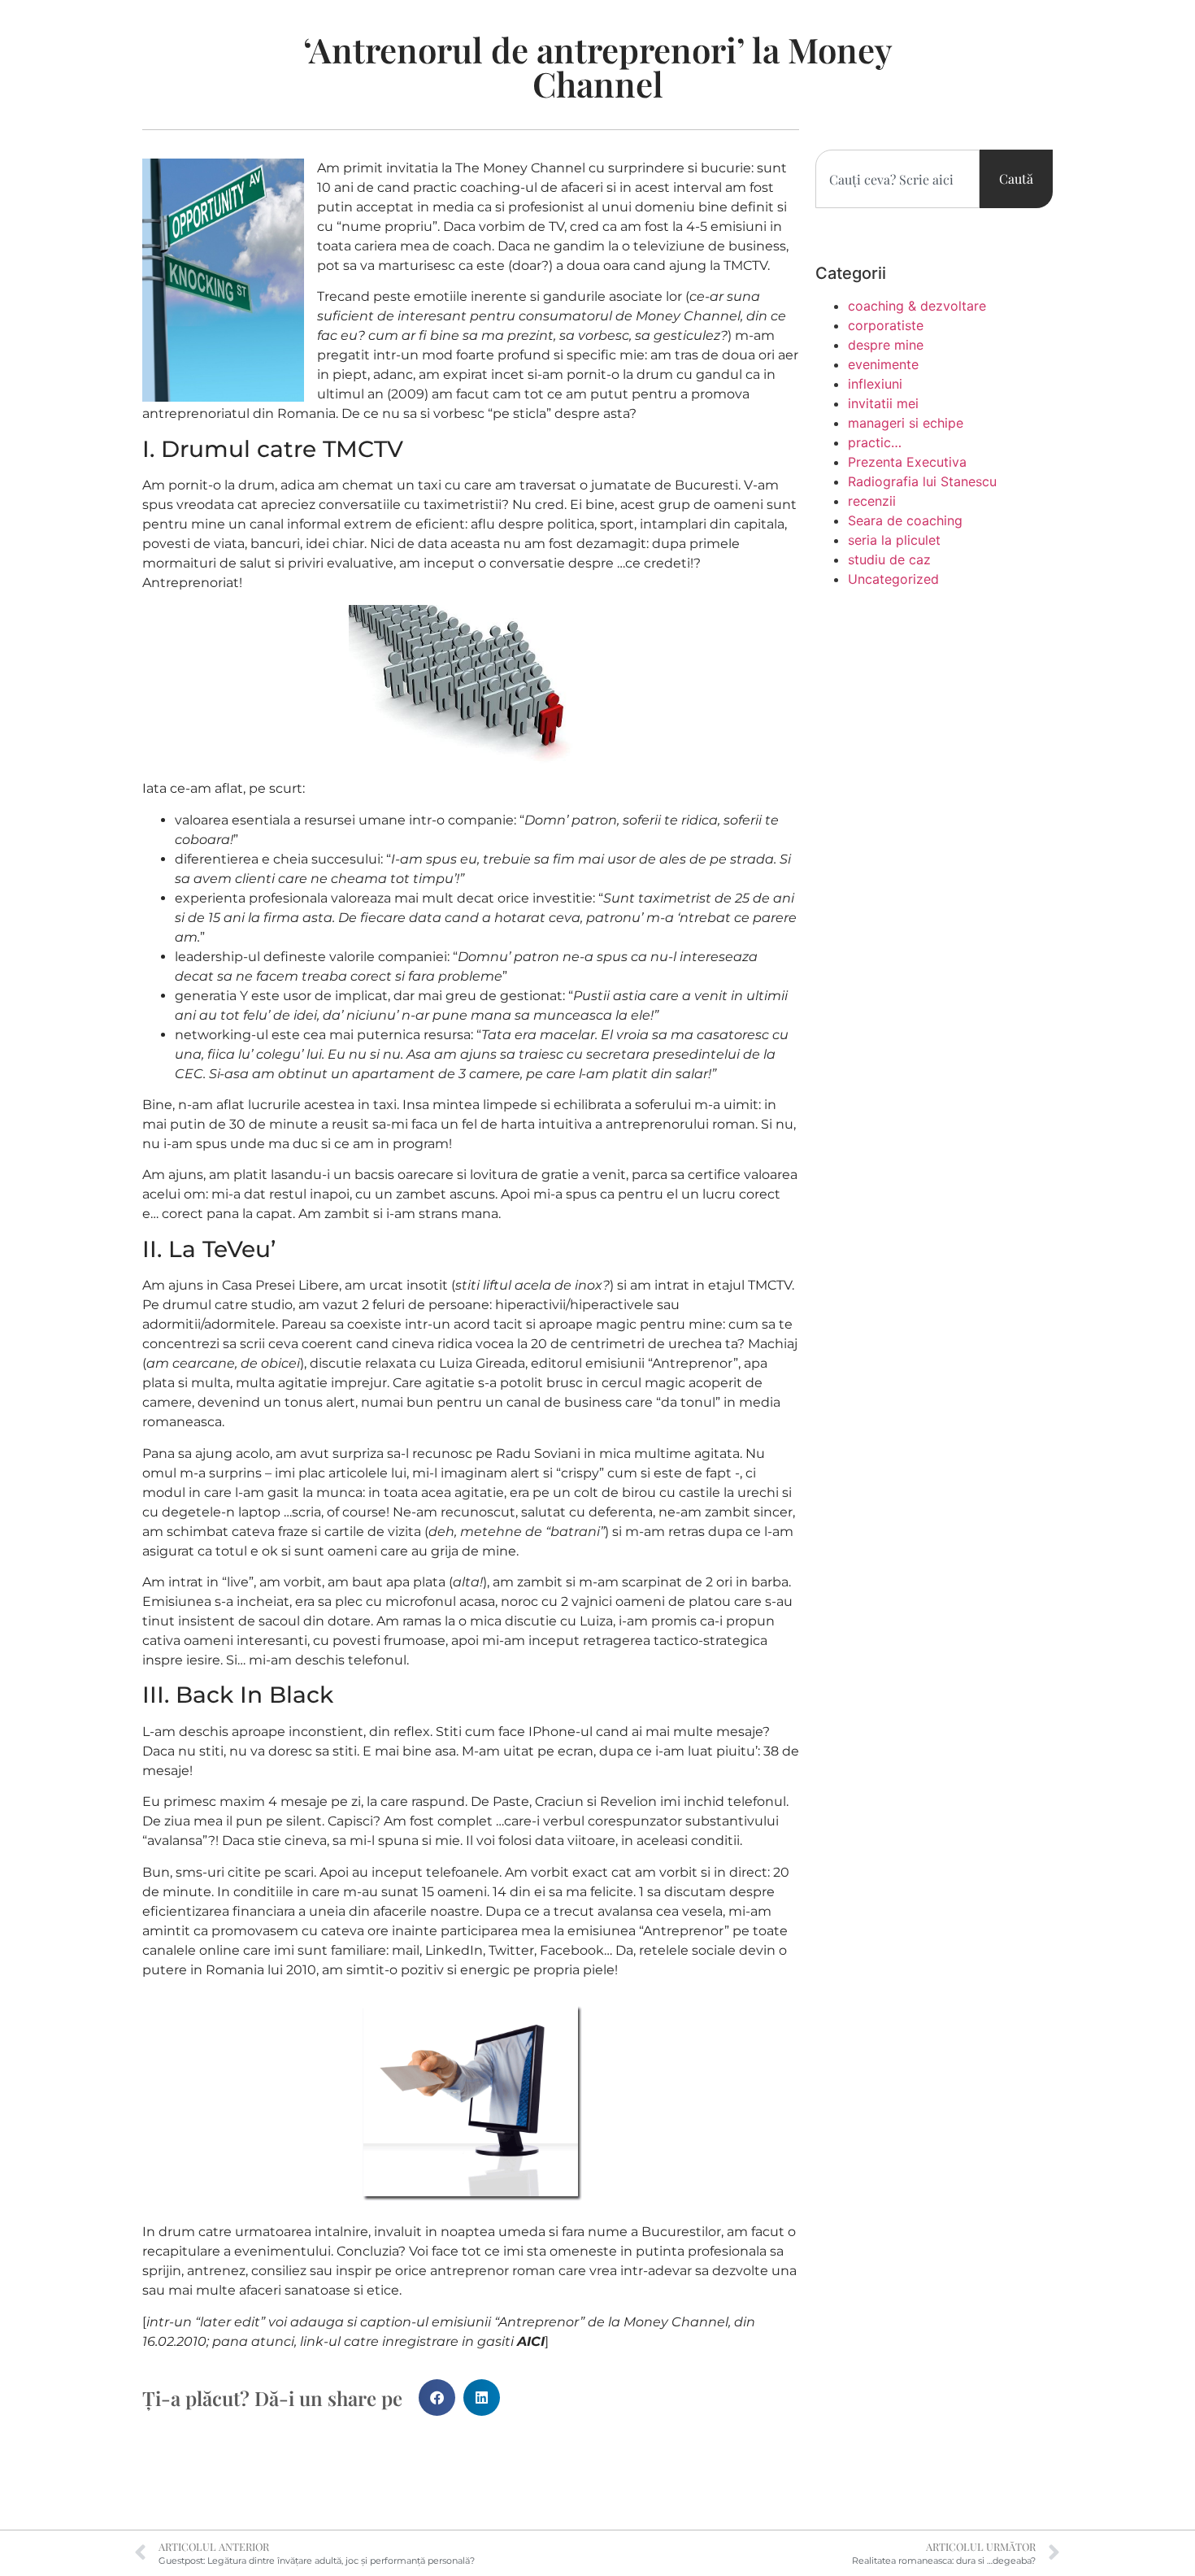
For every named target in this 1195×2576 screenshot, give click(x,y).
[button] (437, 2398)
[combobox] (897, 179)
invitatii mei (883, 403)
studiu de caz (889, 559)
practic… (875, 442)
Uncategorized (893, 579)
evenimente (883, 364)
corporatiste (886, 325)
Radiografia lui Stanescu (922, 481)
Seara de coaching (905, 520)
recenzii (872, 501)
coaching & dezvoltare (917, 306)
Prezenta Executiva (907, 462)
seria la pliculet (894, 540)
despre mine (886, 345)
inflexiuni (875, 384)
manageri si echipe (906, 423)
